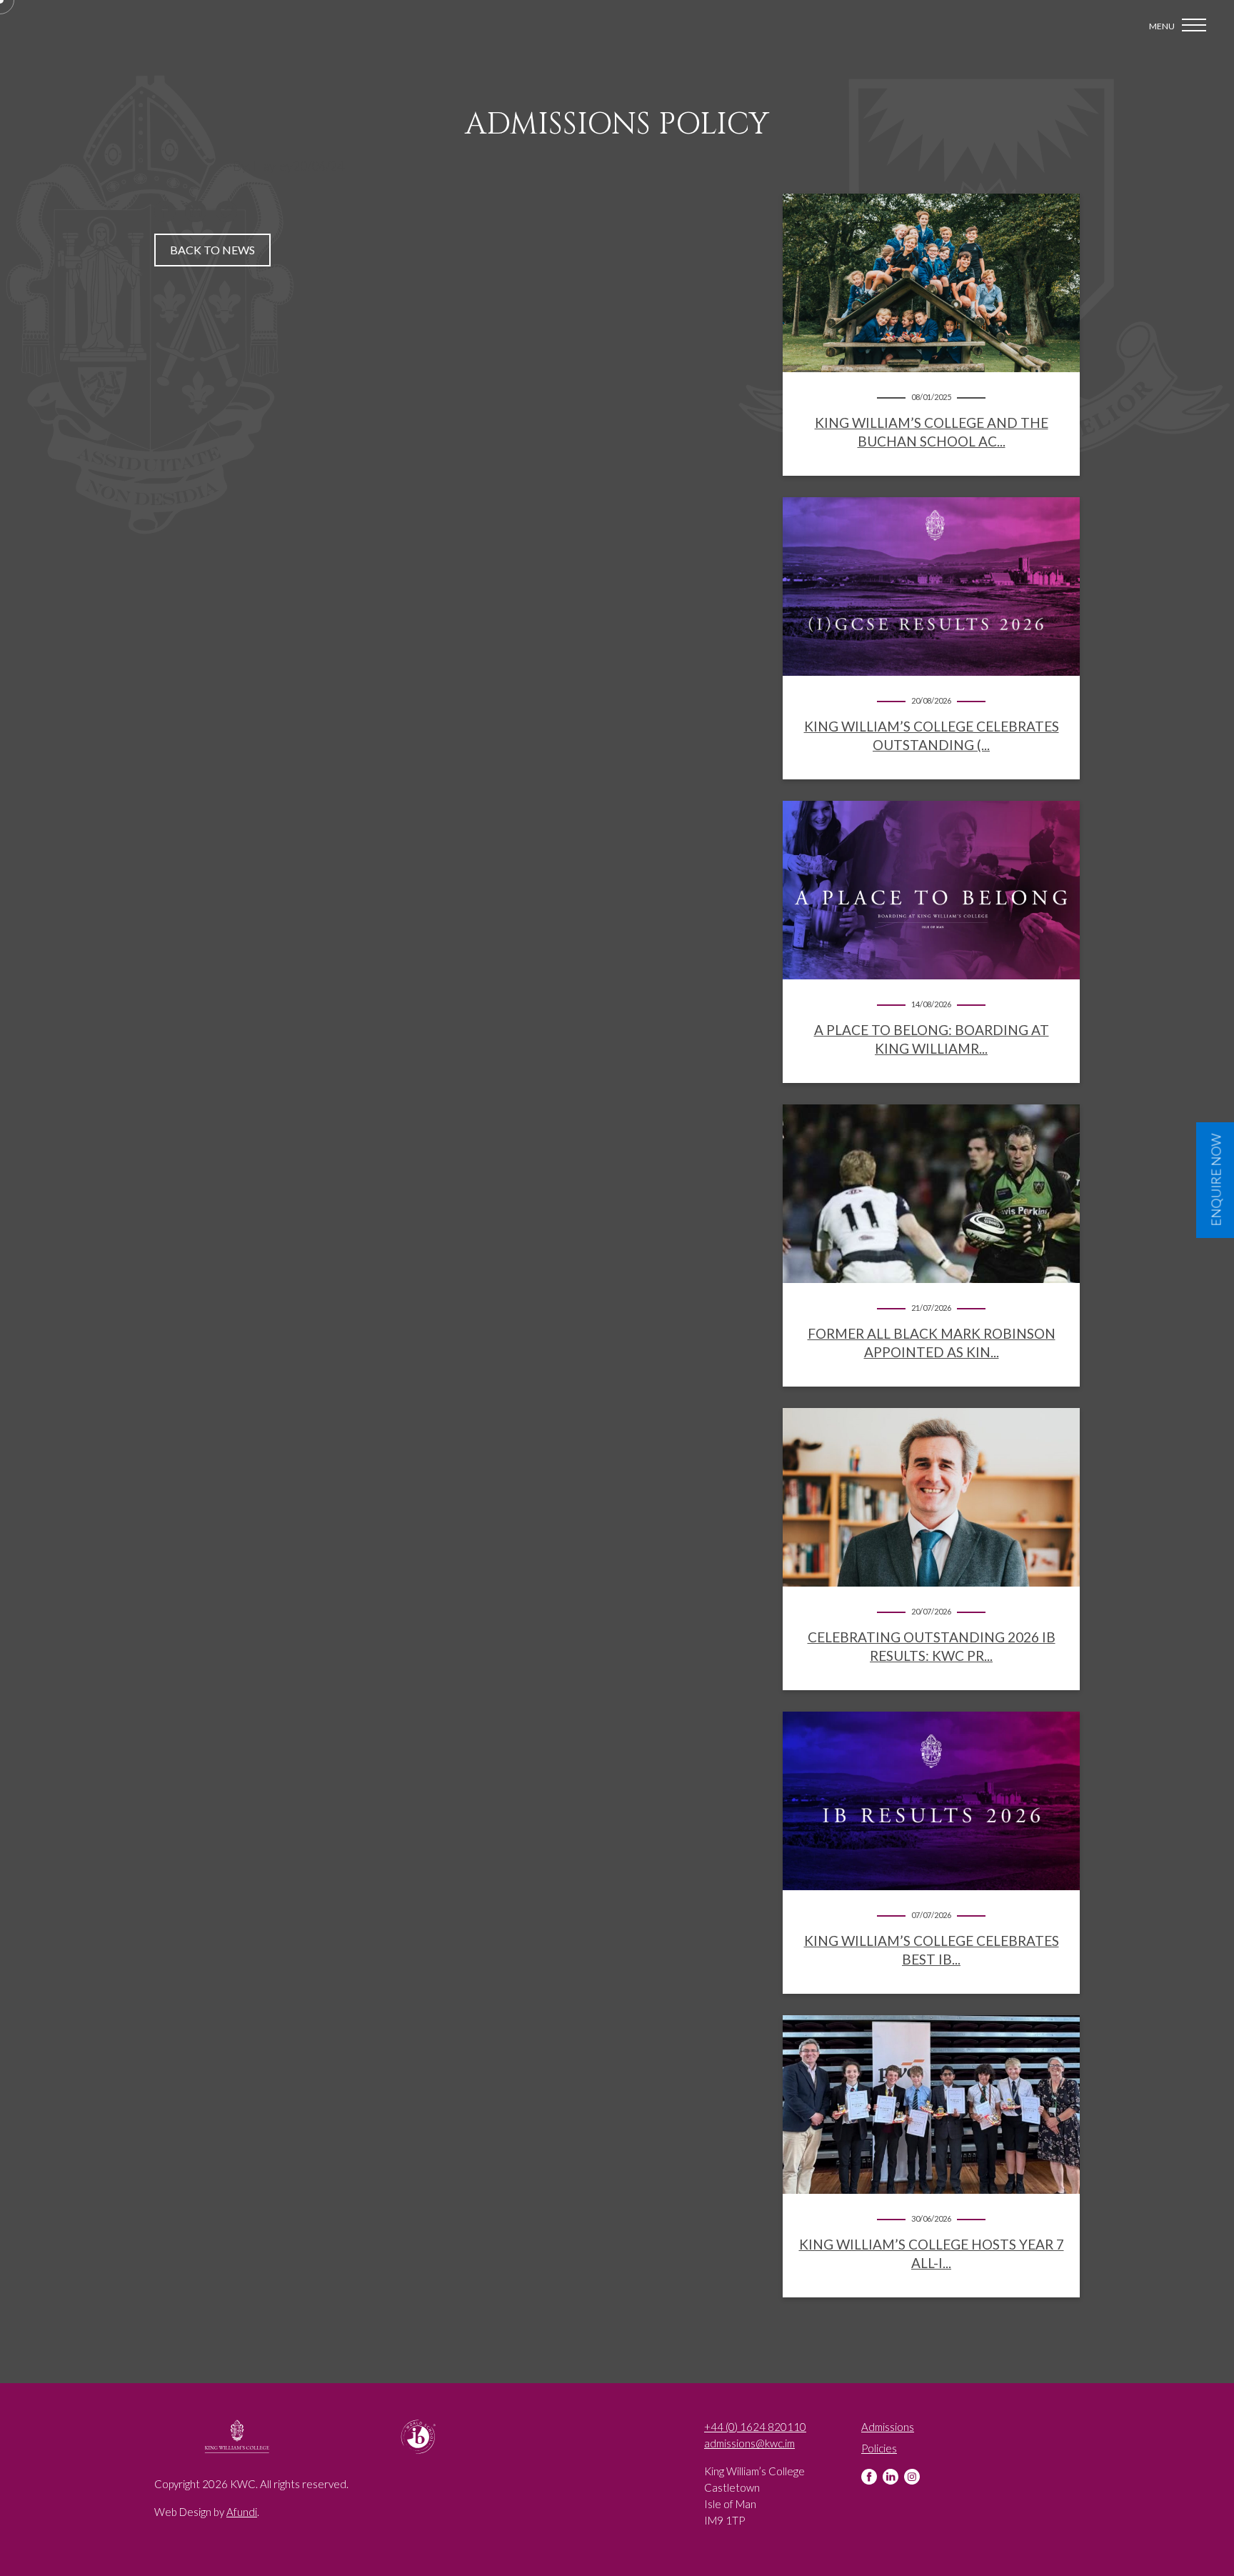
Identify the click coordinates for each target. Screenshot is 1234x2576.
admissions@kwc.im (749, 2443)
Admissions (888, 2427)
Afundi (242, 2512)
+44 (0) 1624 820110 (755, 2427)
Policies (879, 2448)
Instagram (912, 2477)
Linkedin (891, 2477)
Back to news (212, 250)
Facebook (869, 2477)
